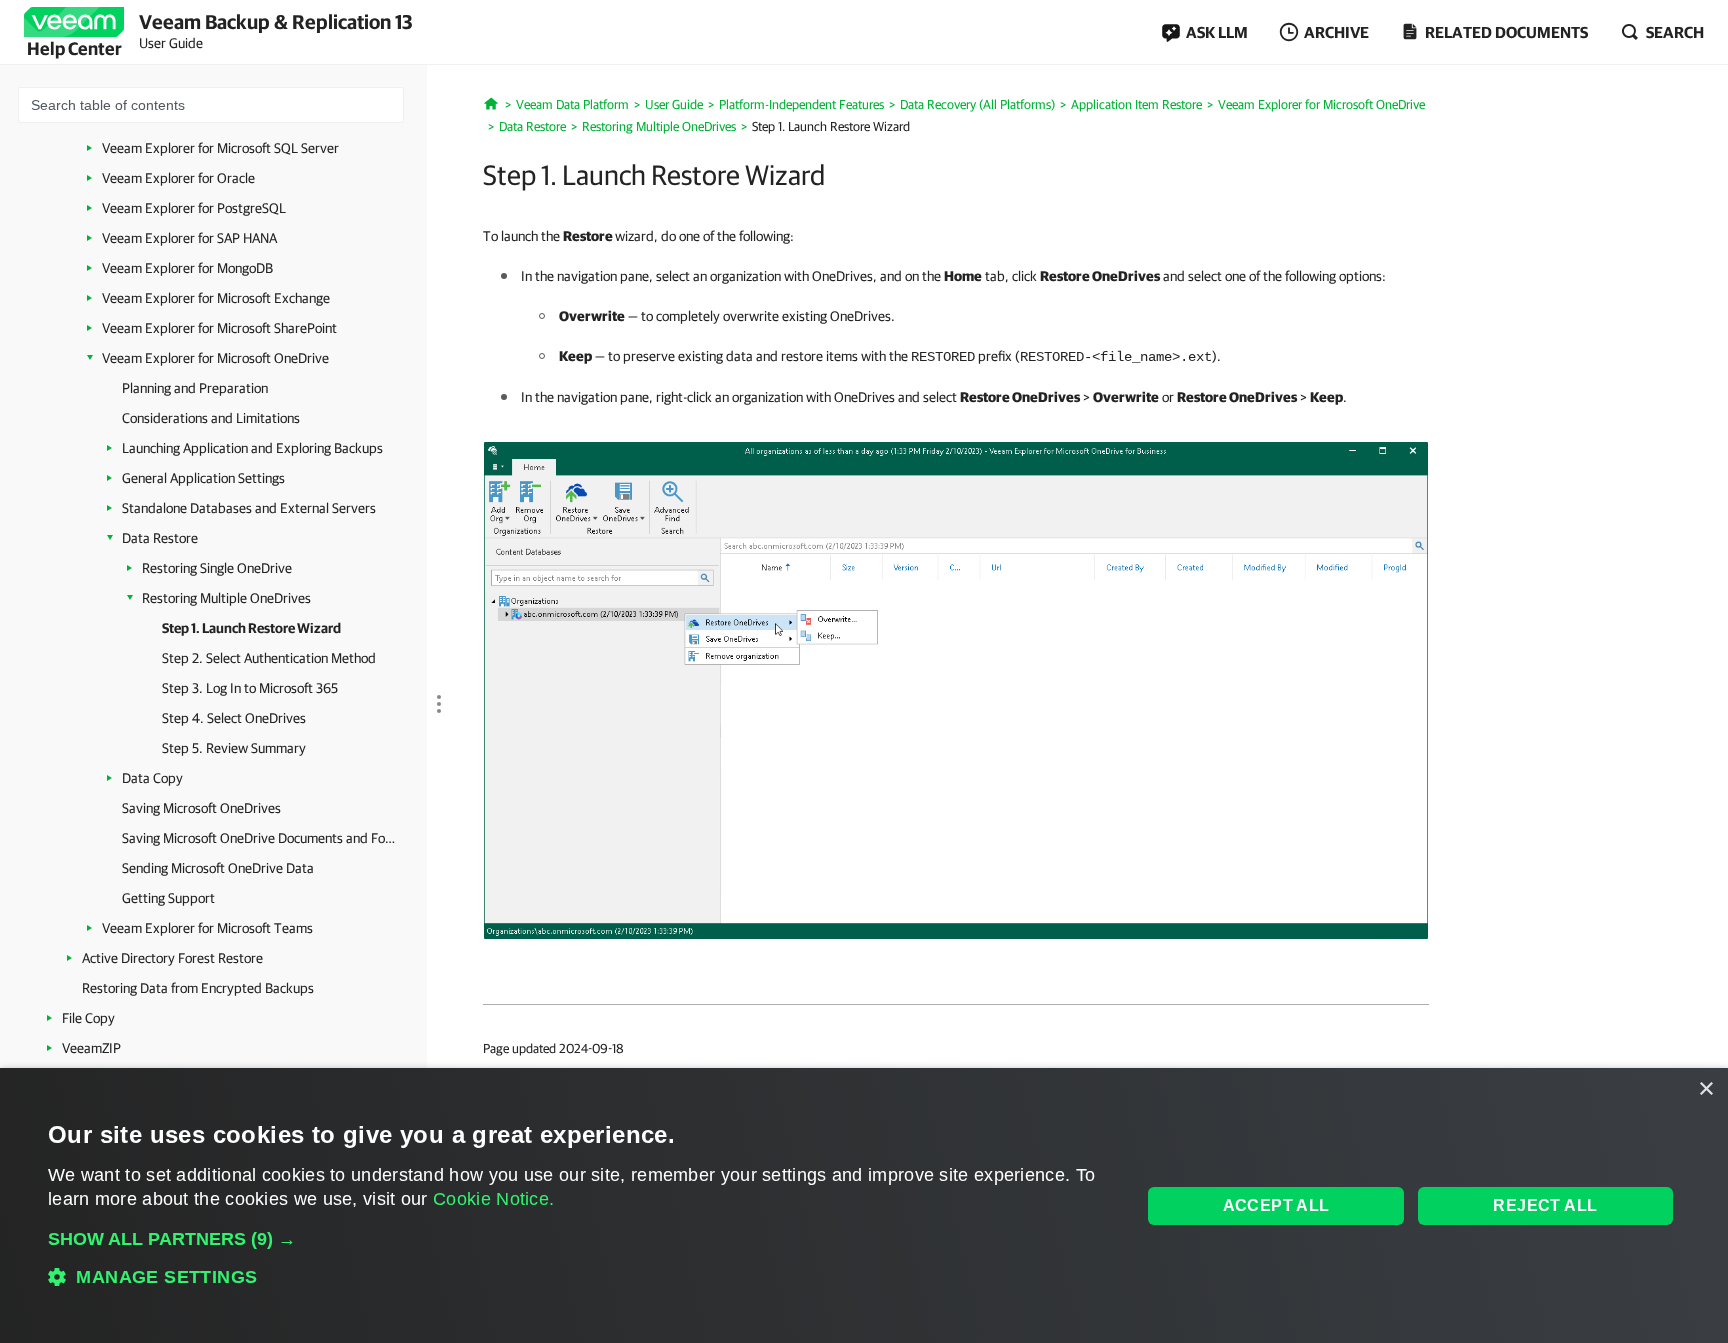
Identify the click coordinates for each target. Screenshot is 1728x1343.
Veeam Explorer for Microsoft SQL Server (220, 148)
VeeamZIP (91, 1048)
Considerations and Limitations (211, 418)
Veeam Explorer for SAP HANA (189, 238)
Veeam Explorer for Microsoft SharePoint (219, 328)
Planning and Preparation (195, 388)
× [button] (1705, 1089)
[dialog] (864, 1205)
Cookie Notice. (493, 1199)
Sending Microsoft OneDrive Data (218, 868)
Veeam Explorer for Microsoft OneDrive (215, 358)
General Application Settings (203, 478)
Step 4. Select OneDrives (234, 718)
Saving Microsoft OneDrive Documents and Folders (259, 838)
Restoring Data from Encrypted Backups (198, 988)
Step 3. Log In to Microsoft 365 (250, 688)
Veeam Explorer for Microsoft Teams (207, 928)
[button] (578, 1239)
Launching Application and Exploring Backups (252, 448)
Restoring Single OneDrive (217, 568)
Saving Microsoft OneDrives (201, 808)
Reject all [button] (1545, 1205)
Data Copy (152, 778)
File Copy (88, 1018)
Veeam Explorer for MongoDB (187, 268)
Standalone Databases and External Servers (249, 508)
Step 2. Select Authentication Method (269, 658)
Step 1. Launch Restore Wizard (251, 628)
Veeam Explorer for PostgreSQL (194, 208)
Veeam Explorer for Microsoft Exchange (216, 298)
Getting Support (168, 898)
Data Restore (160, 538)
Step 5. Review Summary (234, 748)
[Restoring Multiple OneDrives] (956, 689)
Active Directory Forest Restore (172, 958)
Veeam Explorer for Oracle (178, 178)
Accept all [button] (1276, 1205)
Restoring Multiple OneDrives (226, 598)
